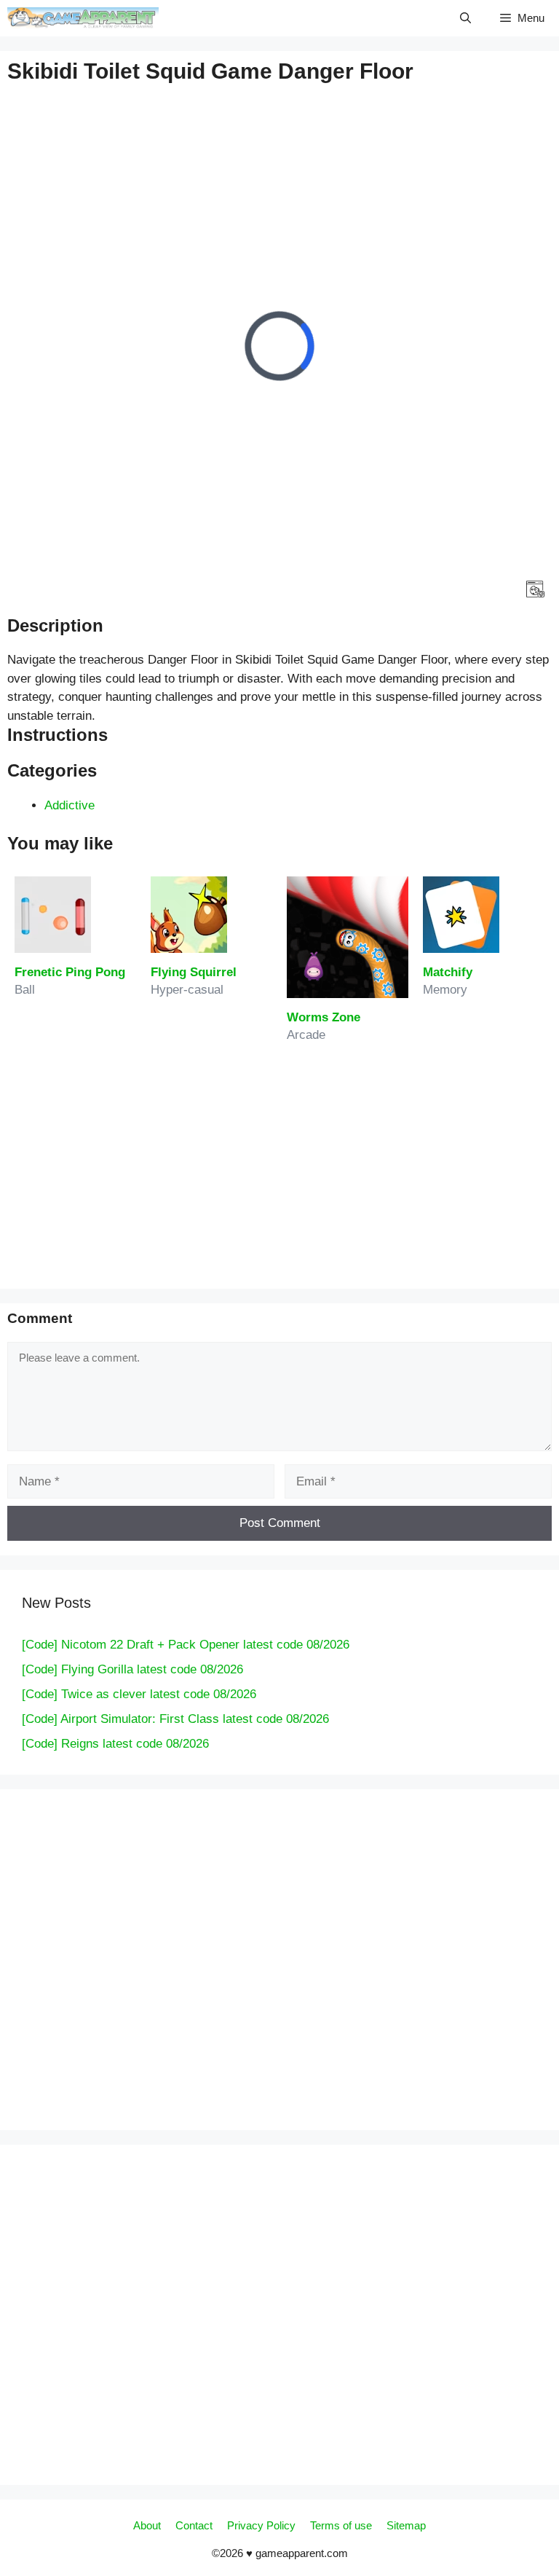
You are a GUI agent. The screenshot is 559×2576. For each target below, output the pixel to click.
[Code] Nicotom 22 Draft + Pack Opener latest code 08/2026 (186, 1645)
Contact (194, 2525)
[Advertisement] (279, 434)
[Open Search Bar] (465, 18)
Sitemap (406, 2525)
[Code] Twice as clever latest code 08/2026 (139, 1694)
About (147, 2525)
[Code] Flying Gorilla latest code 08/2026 (132, 1669)
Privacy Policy (261, 2525)
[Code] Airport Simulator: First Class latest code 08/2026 (175, 1719)
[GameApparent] (83, 18)
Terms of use (341, 2525)
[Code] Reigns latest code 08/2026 (115, 1744)
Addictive (70, 805)
